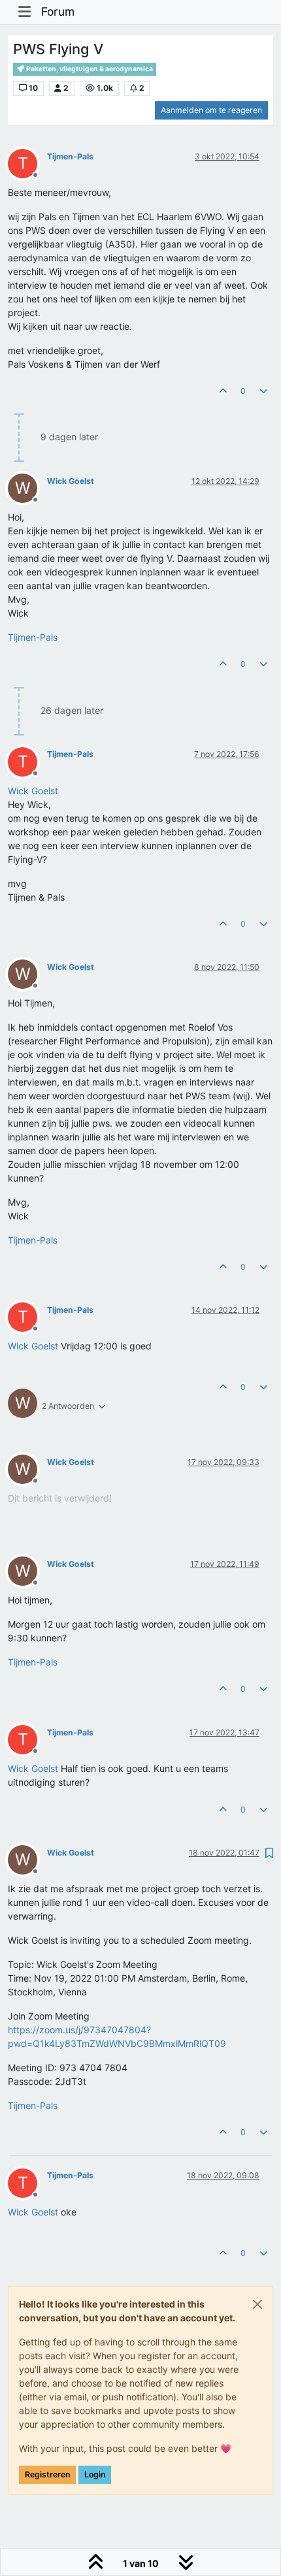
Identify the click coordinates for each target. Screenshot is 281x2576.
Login (95, 2474)
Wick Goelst (71, 481)
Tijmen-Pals (70, 156)
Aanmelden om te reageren (211, 110)
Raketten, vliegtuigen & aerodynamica (89, 69)
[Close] (257, 2304)
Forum (58, 11)
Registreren (47, 2474)
